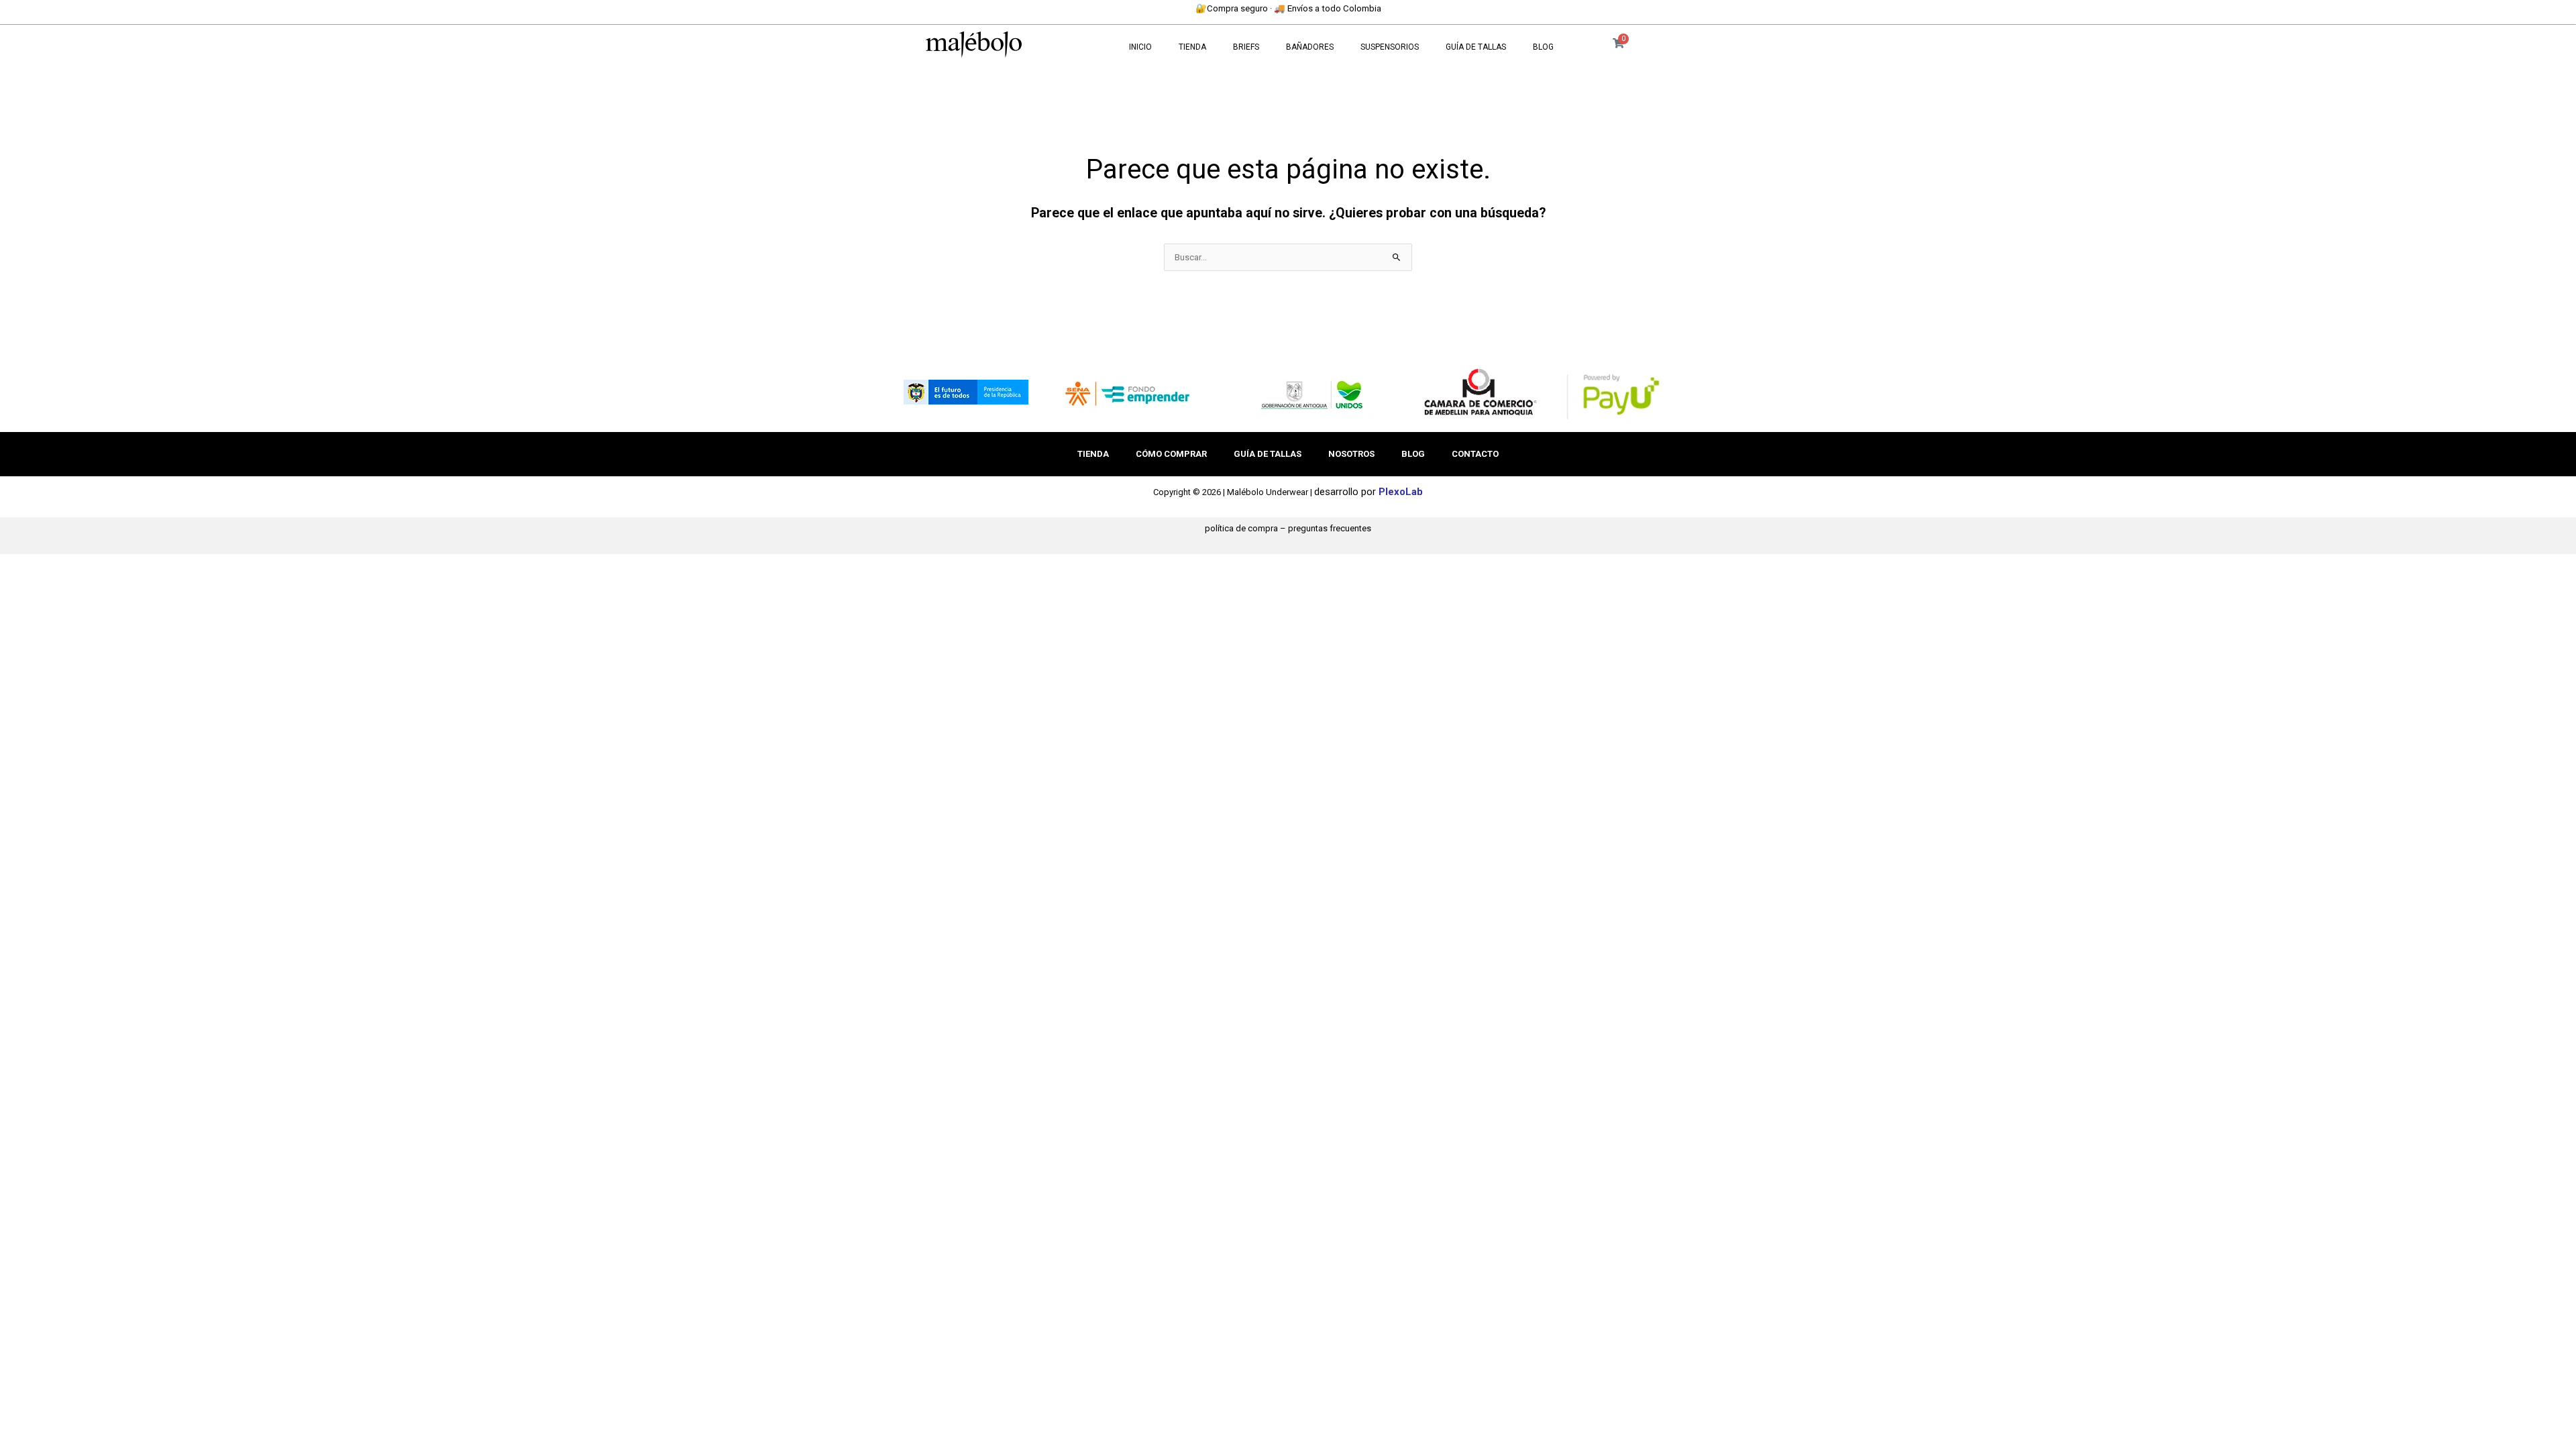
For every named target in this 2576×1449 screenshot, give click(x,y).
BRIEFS (1246, 47)
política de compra (1241, 528)
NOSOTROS (1351, 454)
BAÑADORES (1310, 47)
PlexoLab (1401, 492)
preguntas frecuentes (1330, 528)
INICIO (1140, 47)
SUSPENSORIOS (1390, 47)
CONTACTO (1475, 454)
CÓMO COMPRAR (1171, 454)
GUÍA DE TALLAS (1476, 47)
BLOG (1543, 47)
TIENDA (1192, 47)
